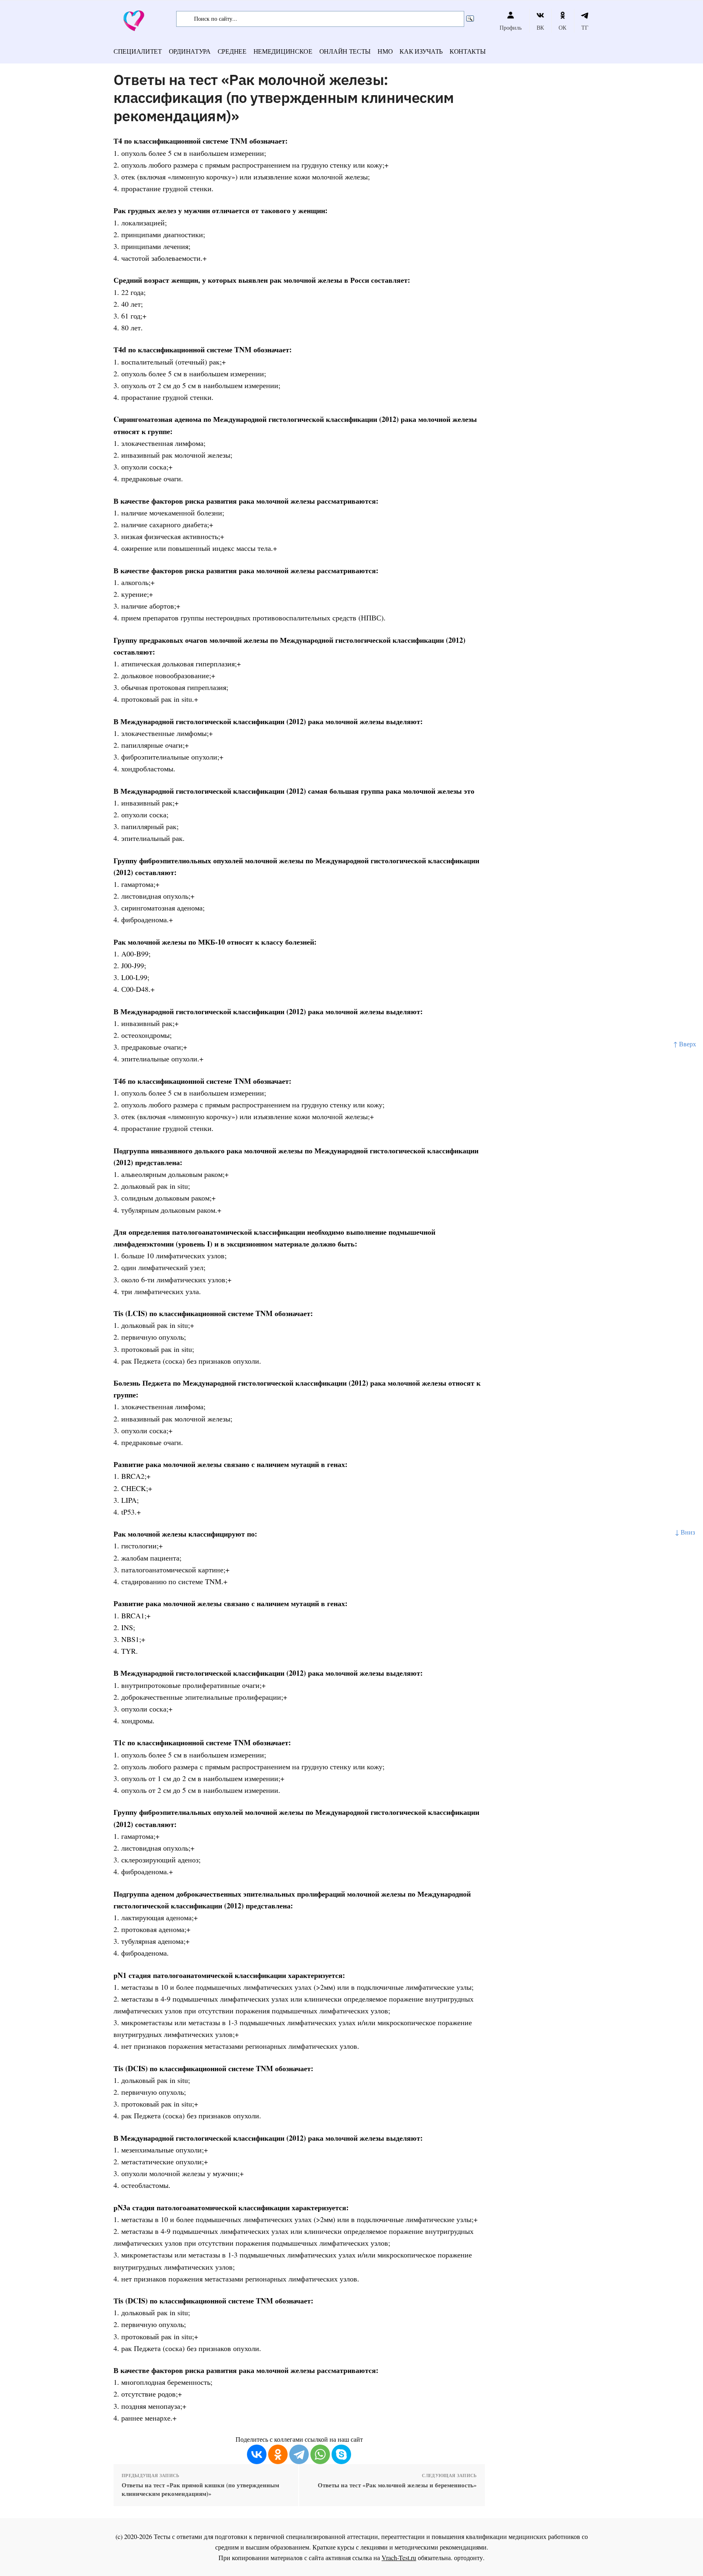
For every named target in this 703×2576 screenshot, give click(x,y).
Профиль (511, 27)
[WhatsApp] (320, 2454)
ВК (540, 27)
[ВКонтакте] (257, 2454)
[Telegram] (299, 2454)
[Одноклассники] (278, 2454)
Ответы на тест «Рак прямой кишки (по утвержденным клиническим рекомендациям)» (200, 2489)
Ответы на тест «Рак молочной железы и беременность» (397, 2485)
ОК (562, 27)
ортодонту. (469, 2557)
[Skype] (341, 2454)
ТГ (585, 27)
